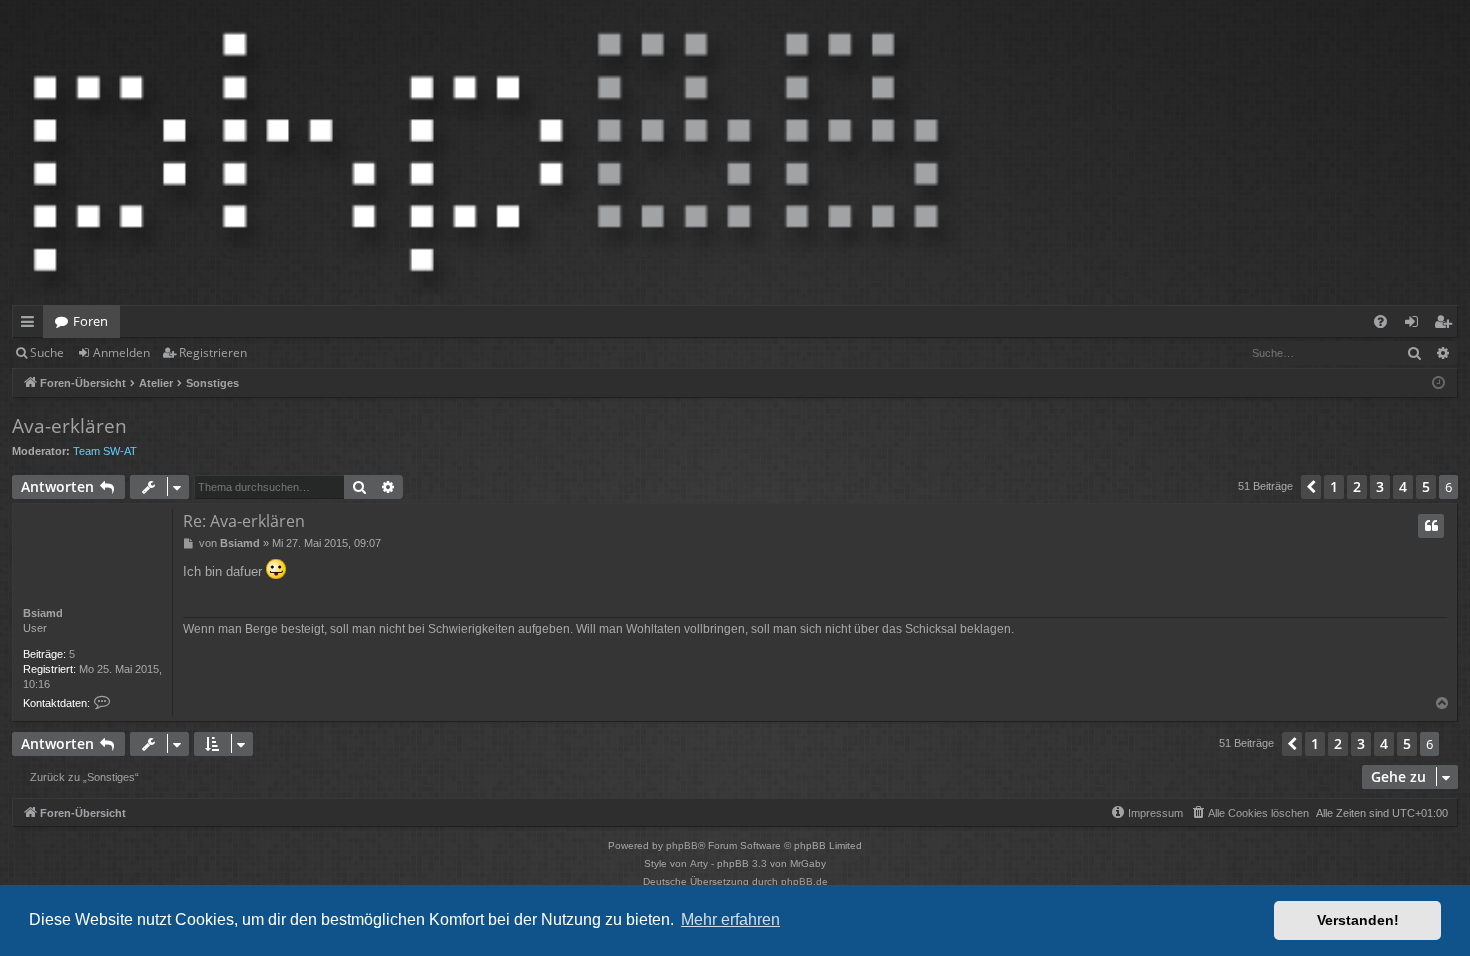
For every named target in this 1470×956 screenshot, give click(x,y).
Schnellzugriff (31, 325)
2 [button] (1357, 486)
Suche (47, 352)
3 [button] (1380, 486)
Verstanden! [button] (1358, 920)
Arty (699, 863)
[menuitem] (1380, 321)
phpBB (682, 845)
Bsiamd (43, 613)
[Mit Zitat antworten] (1431, 526)
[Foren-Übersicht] (486, 152)
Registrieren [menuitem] (1446, 325)
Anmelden (121, 352)
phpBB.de (804, 881)
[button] (1311, 487)
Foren (90, 321)
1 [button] (1334, 486)
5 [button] (1426, 486)
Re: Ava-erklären (244, 521)
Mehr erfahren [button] (730, 919)
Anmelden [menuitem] (1415, 325)
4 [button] (1403, 486)
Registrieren (213, 352)
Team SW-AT (105, 451)
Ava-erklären (69, 426)
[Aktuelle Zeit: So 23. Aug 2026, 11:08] (1438, 383)
